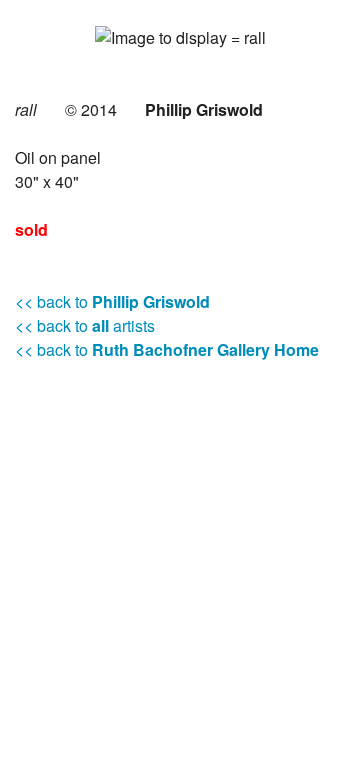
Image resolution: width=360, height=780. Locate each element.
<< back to (112, 301)
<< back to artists (85, 325)
